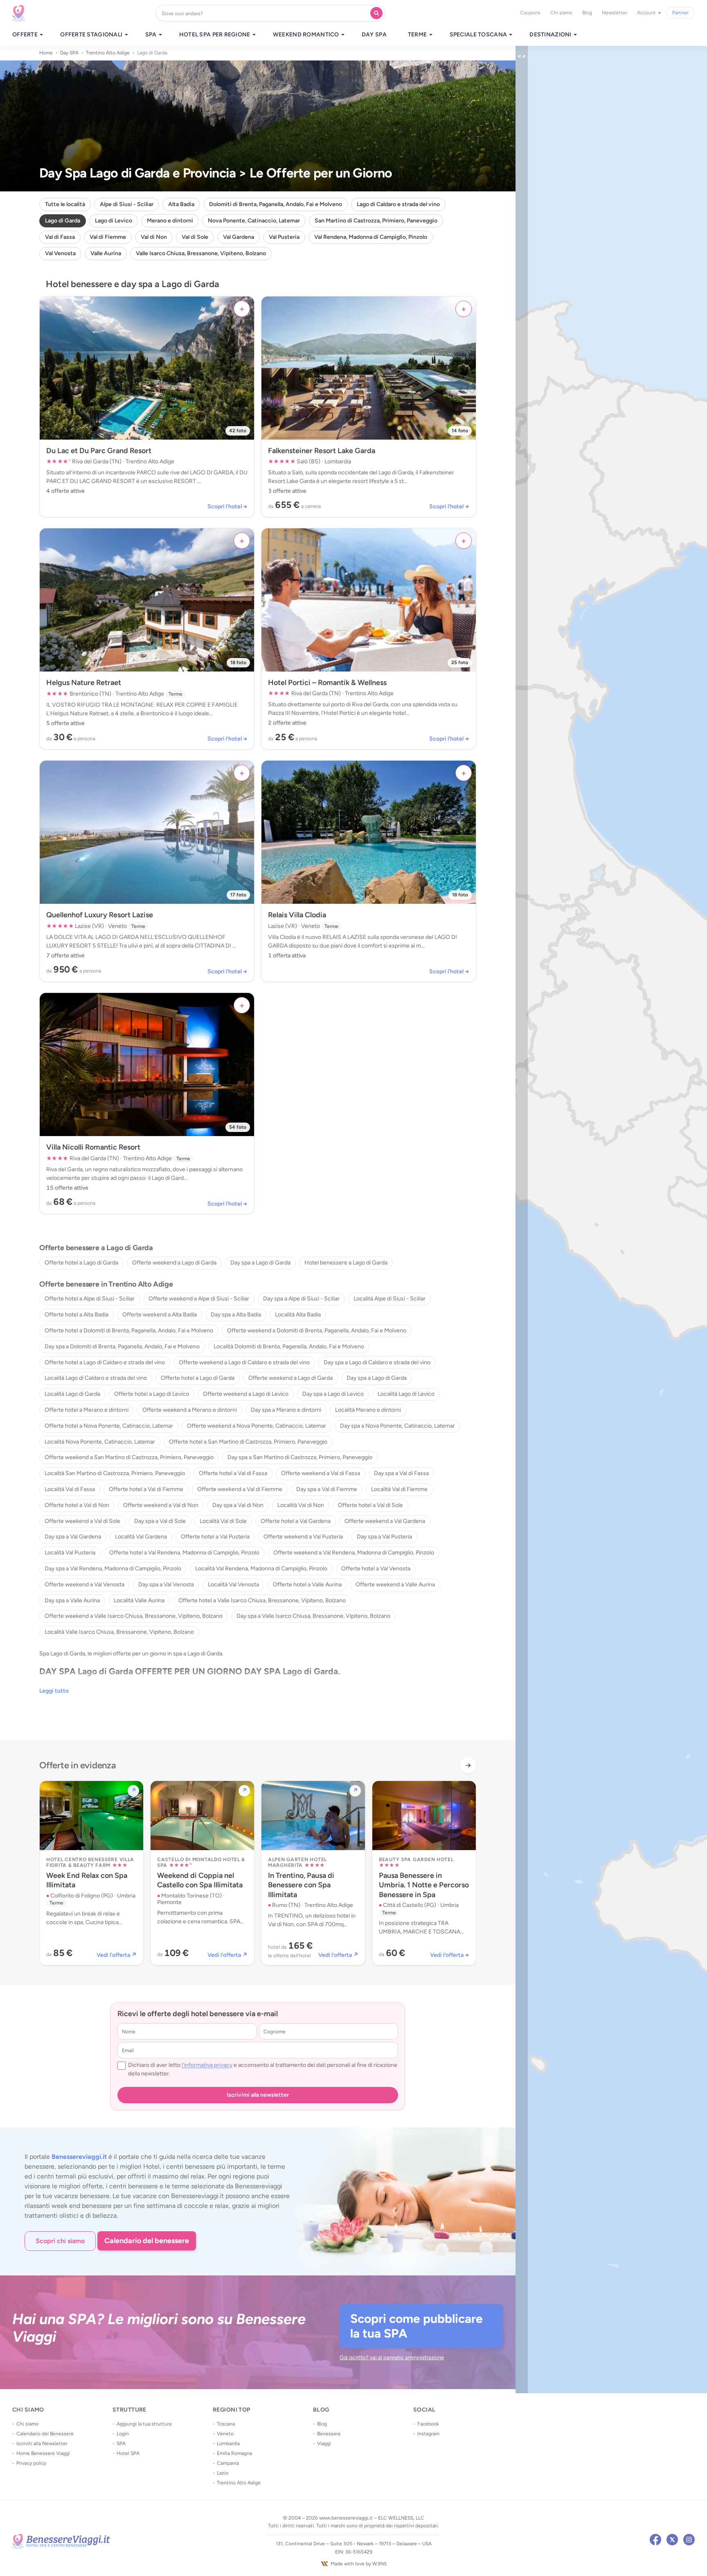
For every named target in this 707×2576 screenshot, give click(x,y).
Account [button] (647, 13)
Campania (228, 2463)
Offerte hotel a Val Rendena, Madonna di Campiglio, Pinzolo (184, 1553)
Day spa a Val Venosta (166, 1584)
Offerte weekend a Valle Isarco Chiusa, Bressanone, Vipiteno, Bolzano (134, 1616)
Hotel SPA (128, 2453)
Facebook (428, 2424)
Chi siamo (561, 13)
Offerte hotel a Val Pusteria (215, 1537)
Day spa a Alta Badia (236, 1315)
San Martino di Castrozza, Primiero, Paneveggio (376, 221)
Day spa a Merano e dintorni (286, 1410)
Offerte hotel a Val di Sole (370, 1505)
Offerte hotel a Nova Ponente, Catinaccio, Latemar (109, 1426)
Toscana (226, 2424)
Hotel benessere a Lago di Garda (346, 1263)
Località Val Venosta (233, 1584)
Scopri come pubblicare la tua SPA (417, 2326)
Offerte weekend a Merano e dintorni (190, 1410)
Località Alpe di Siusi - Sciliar (390, 1299)
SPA (121, 2443)
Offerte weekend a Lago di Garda (174, 1263)
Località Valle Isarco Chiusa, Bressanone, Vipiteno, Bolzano (119, 1632)
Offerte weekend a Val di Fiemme (240, 1489)
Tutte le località (65, 204)
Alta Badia (181, 204)
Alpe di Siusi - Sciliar (127, 204)
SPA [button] (152, 35)
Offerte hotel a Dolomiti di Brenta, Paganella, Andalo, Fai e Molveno (129, 1331)
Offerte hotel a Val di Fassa (233, 1473)
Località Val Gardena (141, 1537)
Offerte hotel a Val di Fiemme (146, 1489)
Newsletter (615, 13)
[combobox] (265, 13)
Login (123, 2434)
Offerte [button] (26, 35)
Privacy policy (31, 2463)
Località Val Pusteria (70, 1553)
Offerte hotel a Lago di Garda (81, 1263)
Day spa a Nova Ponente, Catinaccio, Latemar (397, 1426)
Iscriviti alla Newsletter (42, 2443)
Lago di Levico (114, 221)
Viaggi (324, 2443)
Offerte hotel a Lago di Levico (152, 1394)
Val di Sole (195, 237)
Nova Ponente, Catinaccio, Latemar (254, 221)
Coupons (530, 13)
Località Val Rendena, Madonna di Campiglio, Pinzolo (261, 1569)
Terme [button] (418, 35)
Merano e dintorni (170, 221)
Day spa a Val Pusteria (384, 1537)
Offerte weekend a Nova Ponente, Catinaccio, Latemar (257, 1426)
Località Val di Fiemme (399, 1489)
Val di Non (154, 237)
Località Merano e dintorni (368, 1410)
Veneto (225, 2434)
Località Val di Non (301, 1505)
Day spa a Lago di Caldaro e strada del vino (377, 1362)
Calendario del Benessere (45, 2434)
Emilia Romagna (234, 2453)
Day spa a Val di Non (238, 1505)
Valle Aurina (106, 253)
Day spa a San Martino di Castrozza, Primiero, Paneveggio (300, 1457)
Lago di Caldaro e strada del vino (398, 204)
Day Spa (374, 35)
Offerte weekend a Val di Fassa (321, 1473)
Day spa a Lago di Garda (260, 1263)
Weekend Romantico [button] (307, 35)
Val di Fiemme (108, 237)
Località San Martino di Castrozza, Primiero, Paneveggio (115, 1473)
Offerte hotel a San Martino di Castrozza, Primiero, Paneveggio (248, 1442)
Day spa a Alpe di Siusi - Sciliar (301, 1299)
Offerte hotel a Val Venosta (376, 1569)
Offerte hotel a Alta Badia (77, 1315)
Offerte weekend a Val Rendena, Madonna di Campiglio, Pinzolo (354, 1553)
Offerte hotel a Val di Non (77, 1505)
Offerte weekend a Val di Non (161, 1505)
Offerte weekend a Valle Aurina (395, 1584)
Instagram (428, 2434)
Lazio (223, 2473)
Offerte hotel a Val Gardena (296, 1521)
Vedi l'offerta (117, 1955)
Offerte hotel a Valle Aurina (307, 1584)
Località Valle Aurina (139, 1600)
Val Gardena (239, 237)
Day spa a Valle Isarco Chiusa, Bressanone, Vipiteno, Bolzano (313, 1616)
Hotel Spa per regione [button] (215, 35)
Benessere (329, 2434)
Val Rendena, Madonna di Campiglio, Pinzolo (371, 237)
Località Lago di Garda (72, 1394)
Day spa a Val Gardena (73, 1537)
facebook (655, 2540)
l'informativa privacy (207, 2065)
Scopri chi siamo (60, 2241)
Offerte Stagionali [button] (92, 35)
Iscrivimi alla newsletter (258, 2095)
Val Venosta (60, 253)
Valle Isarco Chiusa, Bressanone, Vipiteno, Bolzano (201, 253)
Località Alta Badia (298, 1315)
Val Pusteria (284, 237)
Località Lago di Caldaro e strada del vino (96, 1378)
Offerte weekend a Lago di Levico (246, 1394)
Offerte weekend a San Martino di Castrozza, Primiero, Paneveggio (129, 1457)
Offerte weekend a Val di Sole (82, 1521)
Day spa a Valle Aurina (72, 1600)
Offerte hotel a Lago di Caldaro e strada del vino (105, 1362)
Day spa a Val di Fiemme (327, 1489)
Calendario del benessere (147, 2241)
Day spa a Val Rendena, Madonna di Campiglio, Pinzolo (113, 1569)
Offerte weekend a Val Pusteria (303, 1537)
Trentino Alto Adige (239, 2483)
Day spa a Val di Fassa (401, 1473)
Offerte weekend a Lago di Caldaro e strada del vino (244, 1362)
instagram (689, 2540)
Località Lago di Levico (406, 1394)
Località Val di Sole (223, 1521)
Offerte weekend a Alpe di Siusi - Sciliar (199, 1299)
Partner (680, 13)
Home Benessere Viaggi (43, 2453)
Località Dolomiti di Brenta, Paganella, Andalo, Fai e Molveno (289, 1346)
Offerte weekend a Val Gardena (385, 1521)
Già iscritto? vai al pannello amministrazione (392, 2357)
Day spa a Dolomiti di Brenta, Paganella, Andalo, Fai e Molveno (122, 1346)
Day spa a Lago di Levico (333, 1394)
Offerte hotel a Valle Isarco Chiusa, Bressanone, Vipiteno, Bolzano (262, 1600)
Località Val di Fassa (70, 1489)
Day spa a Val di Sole (160, 1521)
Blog (587, 13)
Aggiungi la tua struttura (144, 2424)
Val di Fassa (60, 237)
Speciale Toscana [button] (479, 35)
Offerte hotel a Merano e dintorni (87, 1410)
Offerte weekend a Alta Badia (160, 1315)
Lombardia (228, 2443)
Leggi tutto (54, 1691)
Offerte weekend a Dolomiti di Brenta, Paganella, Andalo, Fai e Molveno (317, 1331)
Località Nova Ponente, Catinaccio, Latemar (100, 1442)
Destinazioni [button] (551, 35)
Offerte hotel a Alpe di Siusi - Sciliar (90, 1299)
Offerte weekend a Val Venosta (84, 1584)
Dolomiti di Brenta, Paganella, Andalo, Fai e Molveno (276, 204)
